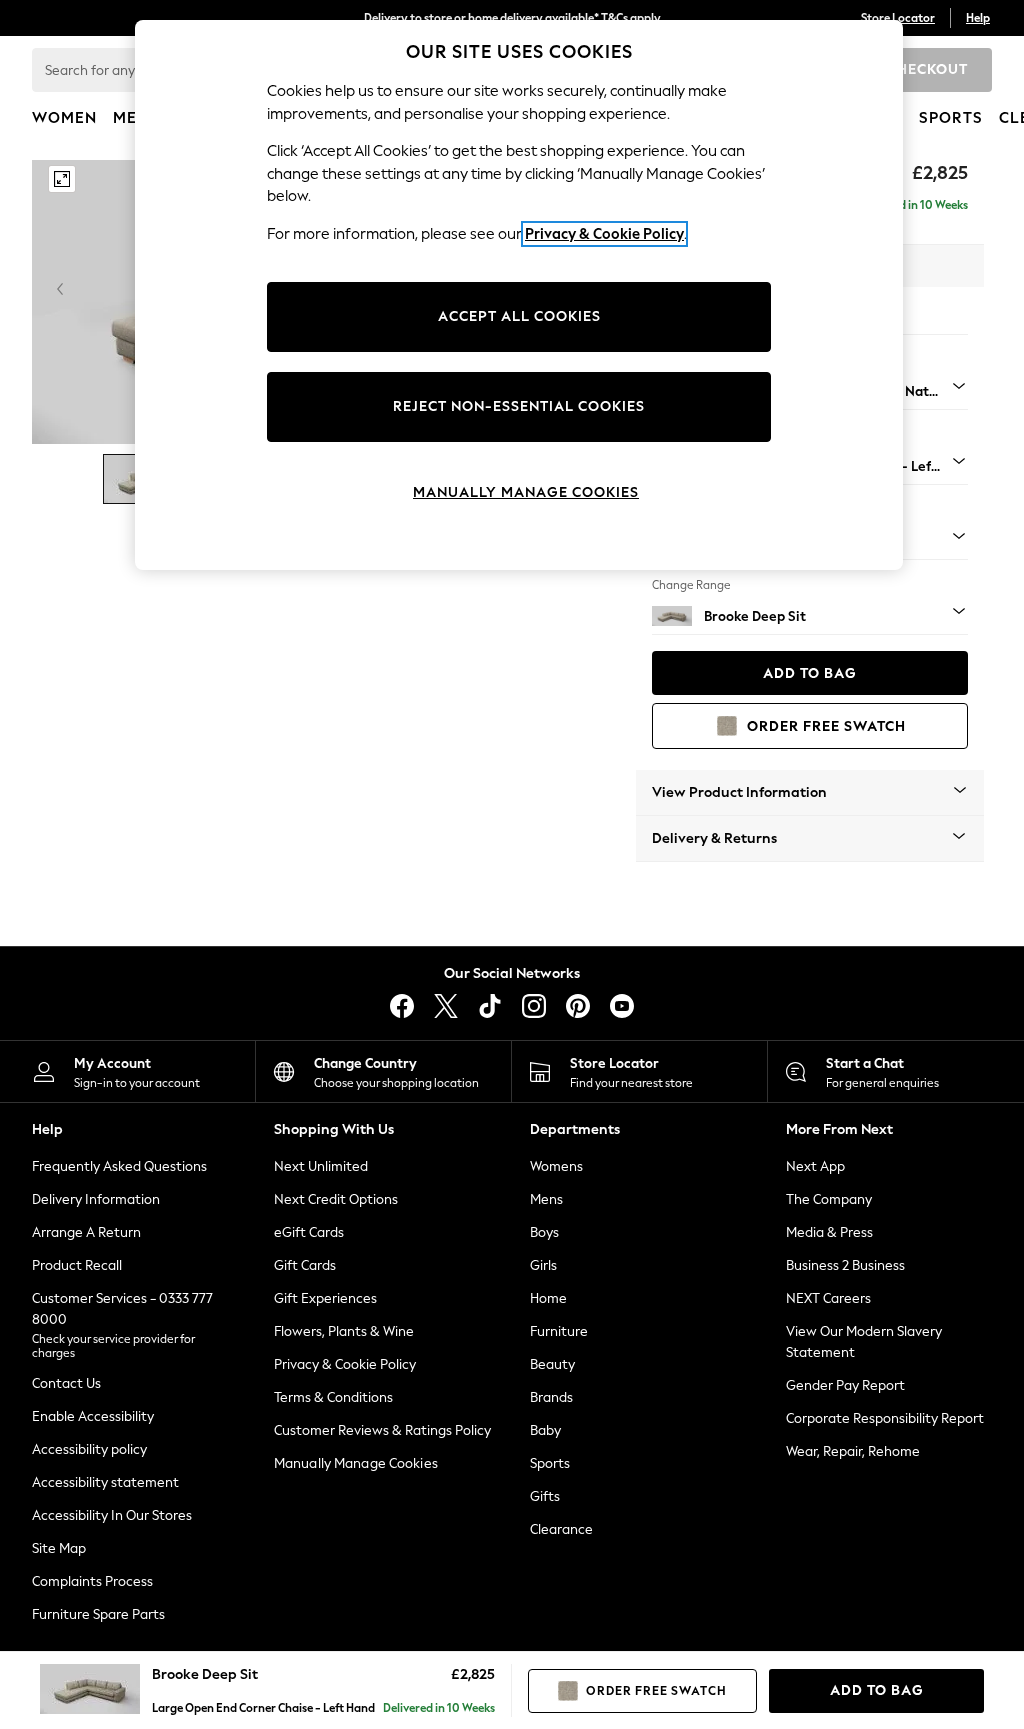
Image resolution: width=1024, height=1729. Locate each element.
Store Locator (898, 18)
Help (978, 18)
